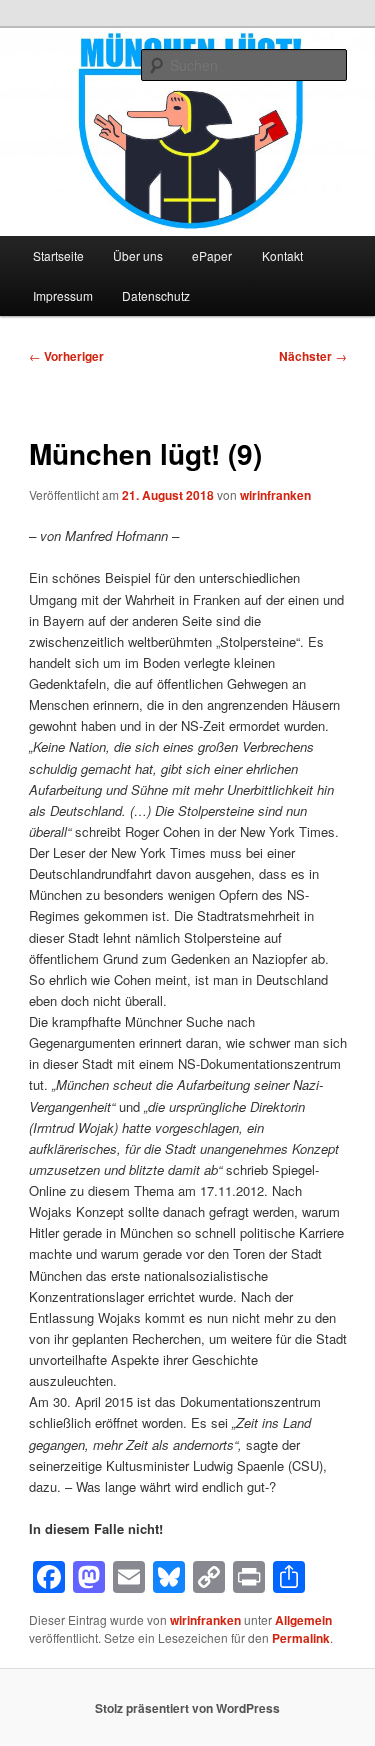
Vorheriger (66, 356)
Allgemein (303, 1620)
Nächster (313, 356)
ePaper (212, 255)
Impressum (63, 295)
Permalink (301, 1638)
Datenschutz (156, 295)
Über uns (138, 255)
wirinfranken (275, 495)
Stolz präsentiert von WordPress (187, 1708)
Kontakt (282, 255)
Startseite (58, 255)
